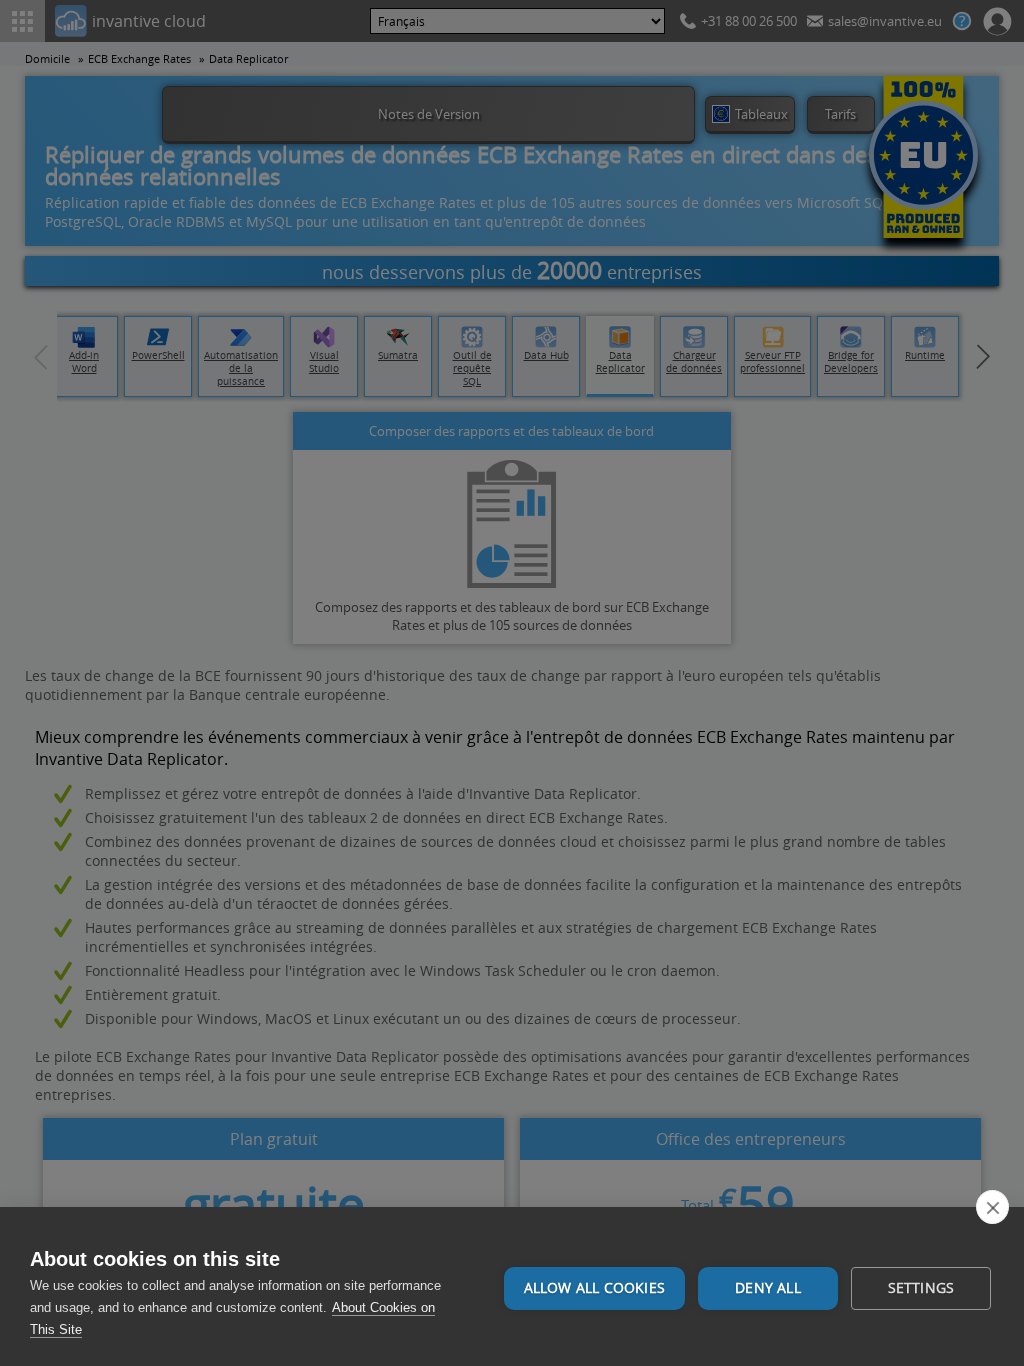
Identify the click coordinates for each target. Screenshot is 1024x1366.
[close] (992, 1207)
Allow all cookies (594, 1288)
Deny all (768, 1288)
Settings (921, 1288)
